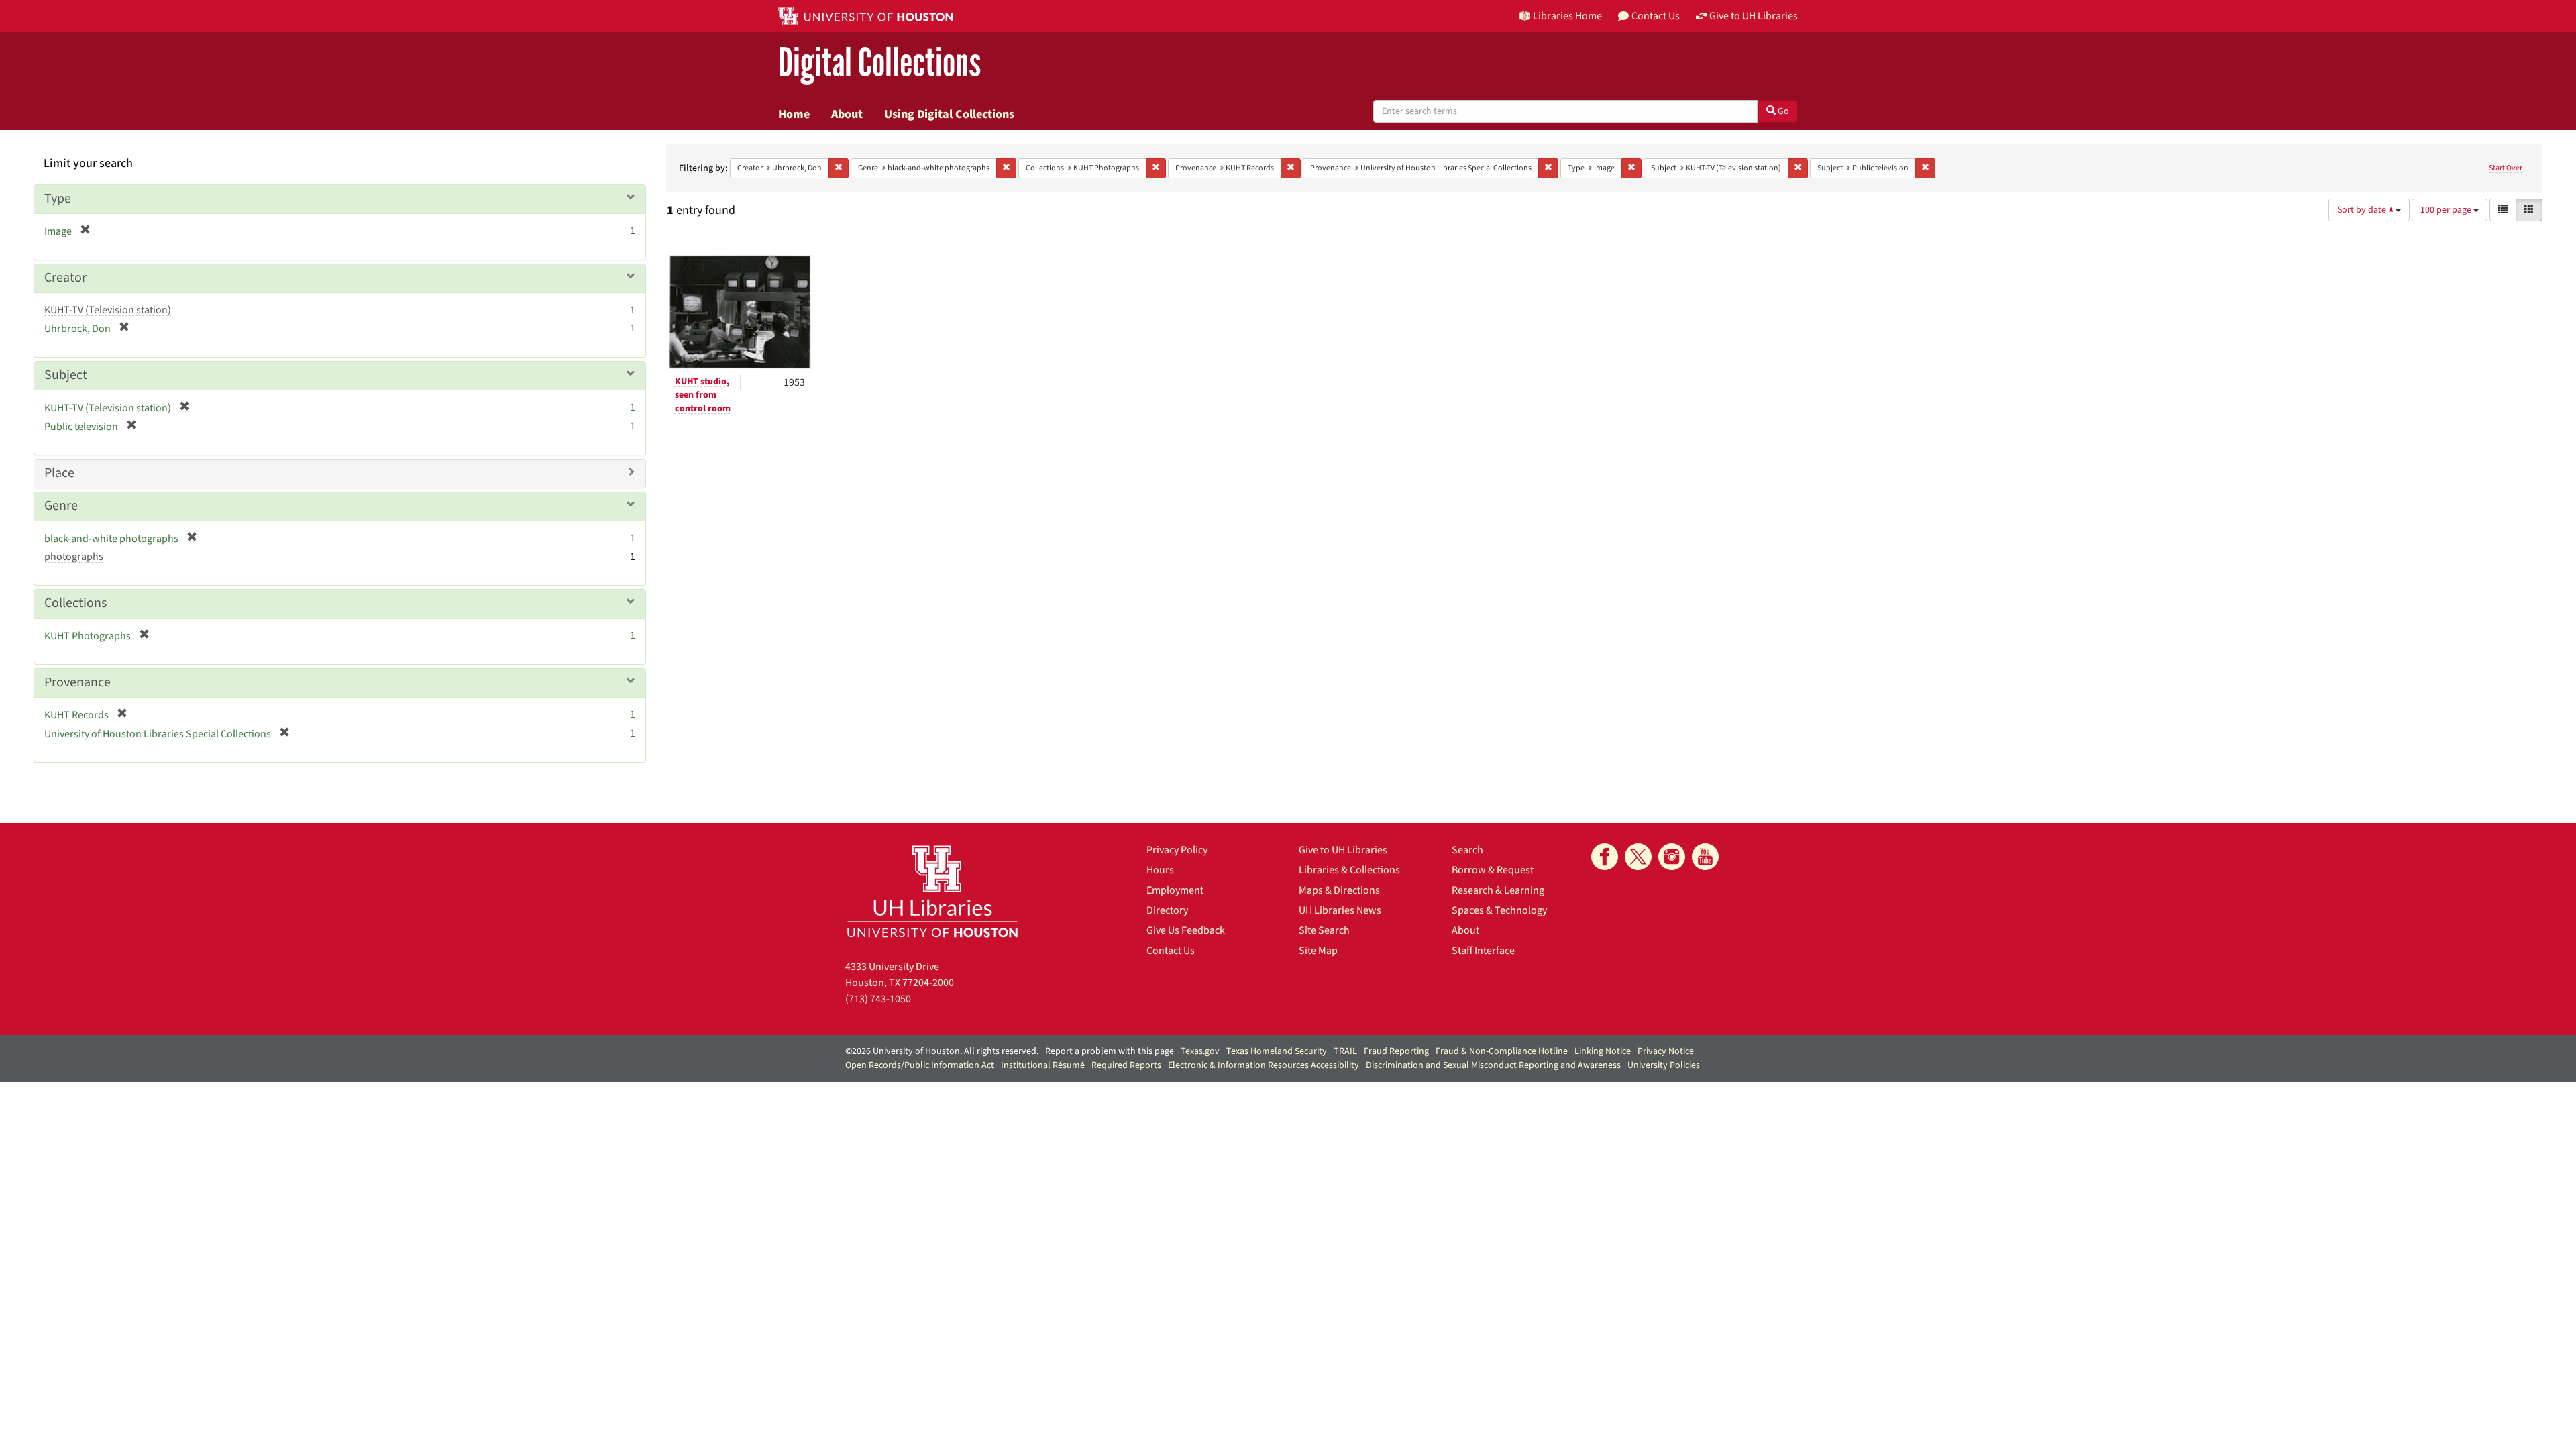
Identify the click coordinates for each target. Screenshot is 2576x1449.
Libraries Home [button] (1567, 16)
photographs (74, 557)
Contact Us (1171, 951)
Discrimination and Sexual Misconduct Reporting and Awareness (1493, 1065)
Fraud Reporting (1396, 1051)
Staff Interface (1483, 951)
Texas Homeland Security (1277, 1051)
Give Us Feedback (1186, 930)
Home (794, 114)
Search (1467, 850)
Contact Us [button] (1656, 16)
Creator (65, 278)
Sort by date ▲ (2366, 210)
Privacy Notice (1666, 1051)
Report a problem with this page (1110, 1051)
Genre (61, 506)
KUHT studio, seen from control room (703, 395)
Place (59, 473)
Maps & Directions (1339, 890)
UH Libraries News (1340, 910)
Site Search (1324, 930)
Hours (1160, 870)
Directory (1167, 910)
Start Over (2506, 168)
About (847, 114)
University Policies (1664, 1065)
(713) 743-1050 (878, 999)
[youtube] (1705, 857)
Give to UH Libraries (1343, 850)
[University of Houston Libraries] (932, 891)
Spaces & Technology (1499, 910)
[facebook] (1605, 857)
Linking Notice (1603, 1051)
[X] (1638, 857)
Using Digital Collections (949, 114)
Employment (1175, 890)
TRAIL (1345, 1051)
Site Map (1318, 951)
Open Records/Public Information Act (920, 1065)
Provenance (77, 682)
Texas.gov (1200, 1051)
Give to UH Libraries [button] (1754, 16)
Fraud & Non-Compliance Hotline (1502, 1051)
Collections (75, 603)
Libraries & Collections (1349, 870)
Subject (66, 375)
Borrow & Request (1493, 870)
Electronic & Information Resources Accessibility (1264, 1065)
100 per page (2447, 210)
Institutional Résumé (1043, 1065)
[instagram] (1672, 857)
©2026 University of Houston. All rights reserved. (942, 1051)
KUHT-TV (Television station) (108, 310)
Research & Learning (1498, 890)
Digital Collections (879, 63)
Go (1782, 111)
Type (58, 199)
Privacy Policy (1177, 850)
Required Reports (1126, 1065)
